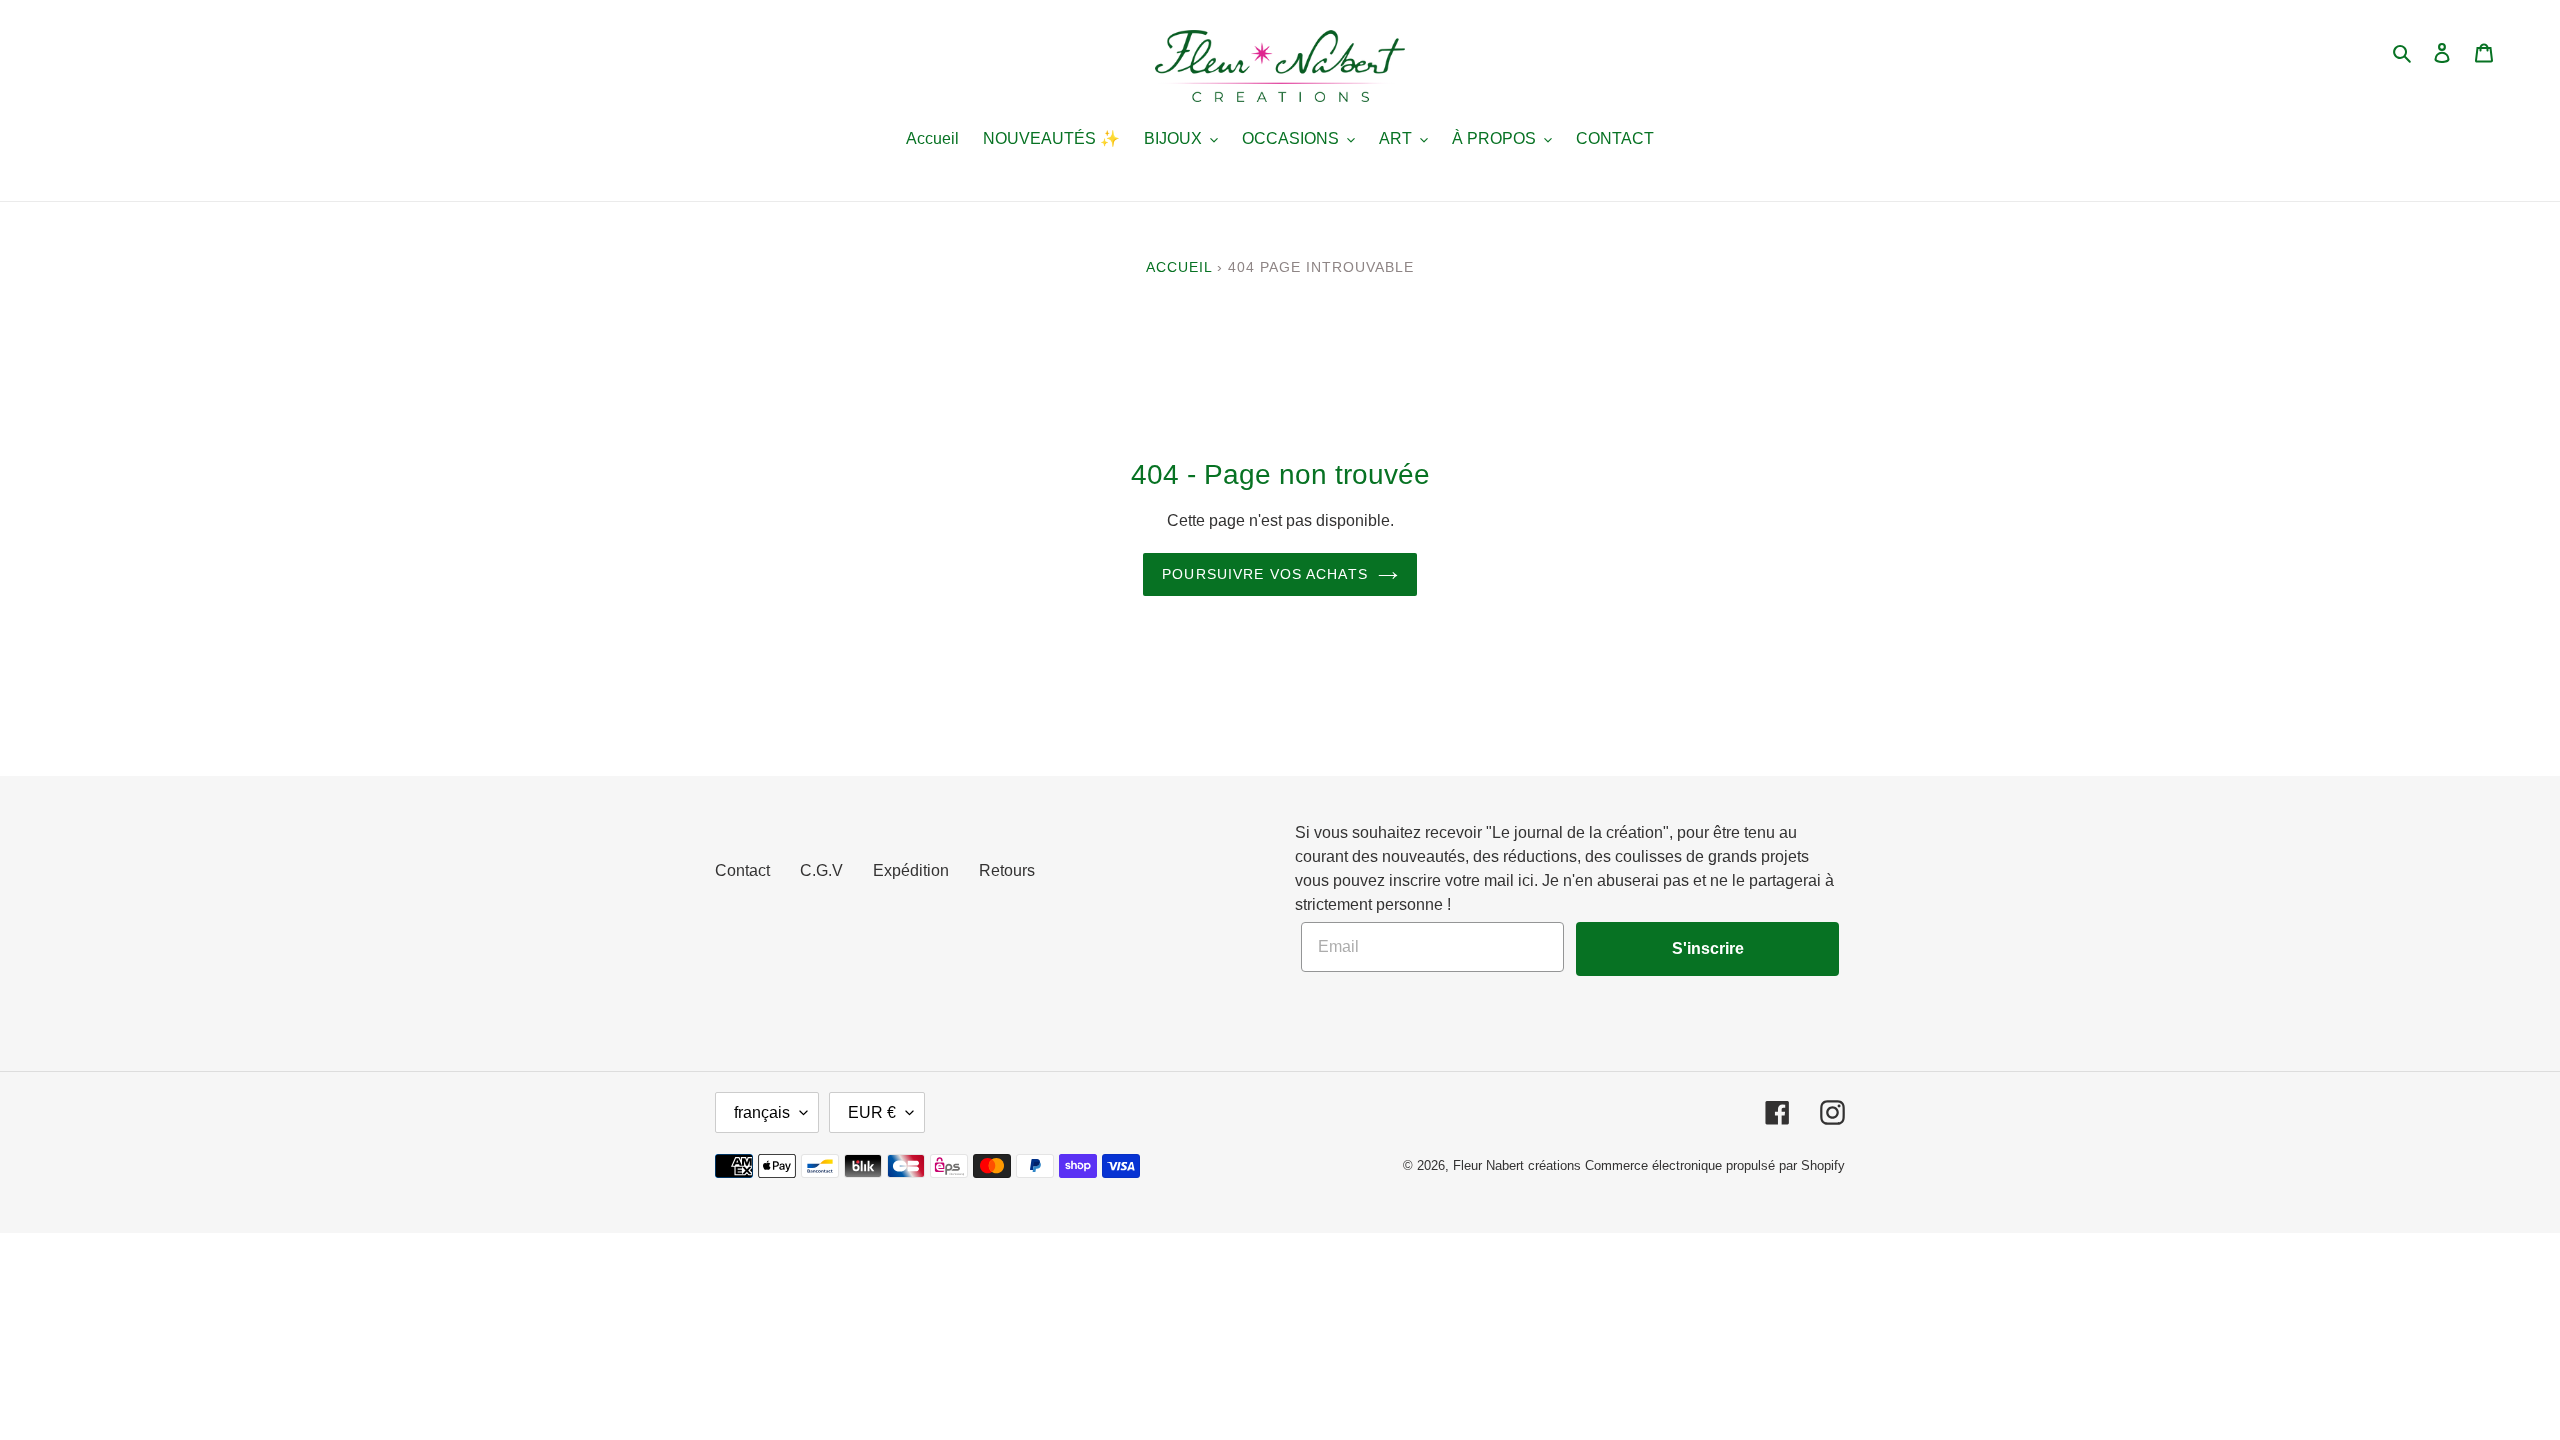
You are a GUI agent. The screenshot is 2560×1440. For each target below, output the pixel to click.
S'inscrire (1708, 948)
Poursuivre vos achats (1265, 574)
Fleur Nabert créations (1517, 1165)
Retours (1007, 870)
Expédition (911, 870)
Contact (742, 870)
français (762, 1112)
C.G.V (821, 870)
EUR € (872, 1112)
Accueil (1179, 267)
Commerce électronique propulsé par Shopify (1715, 1165)
